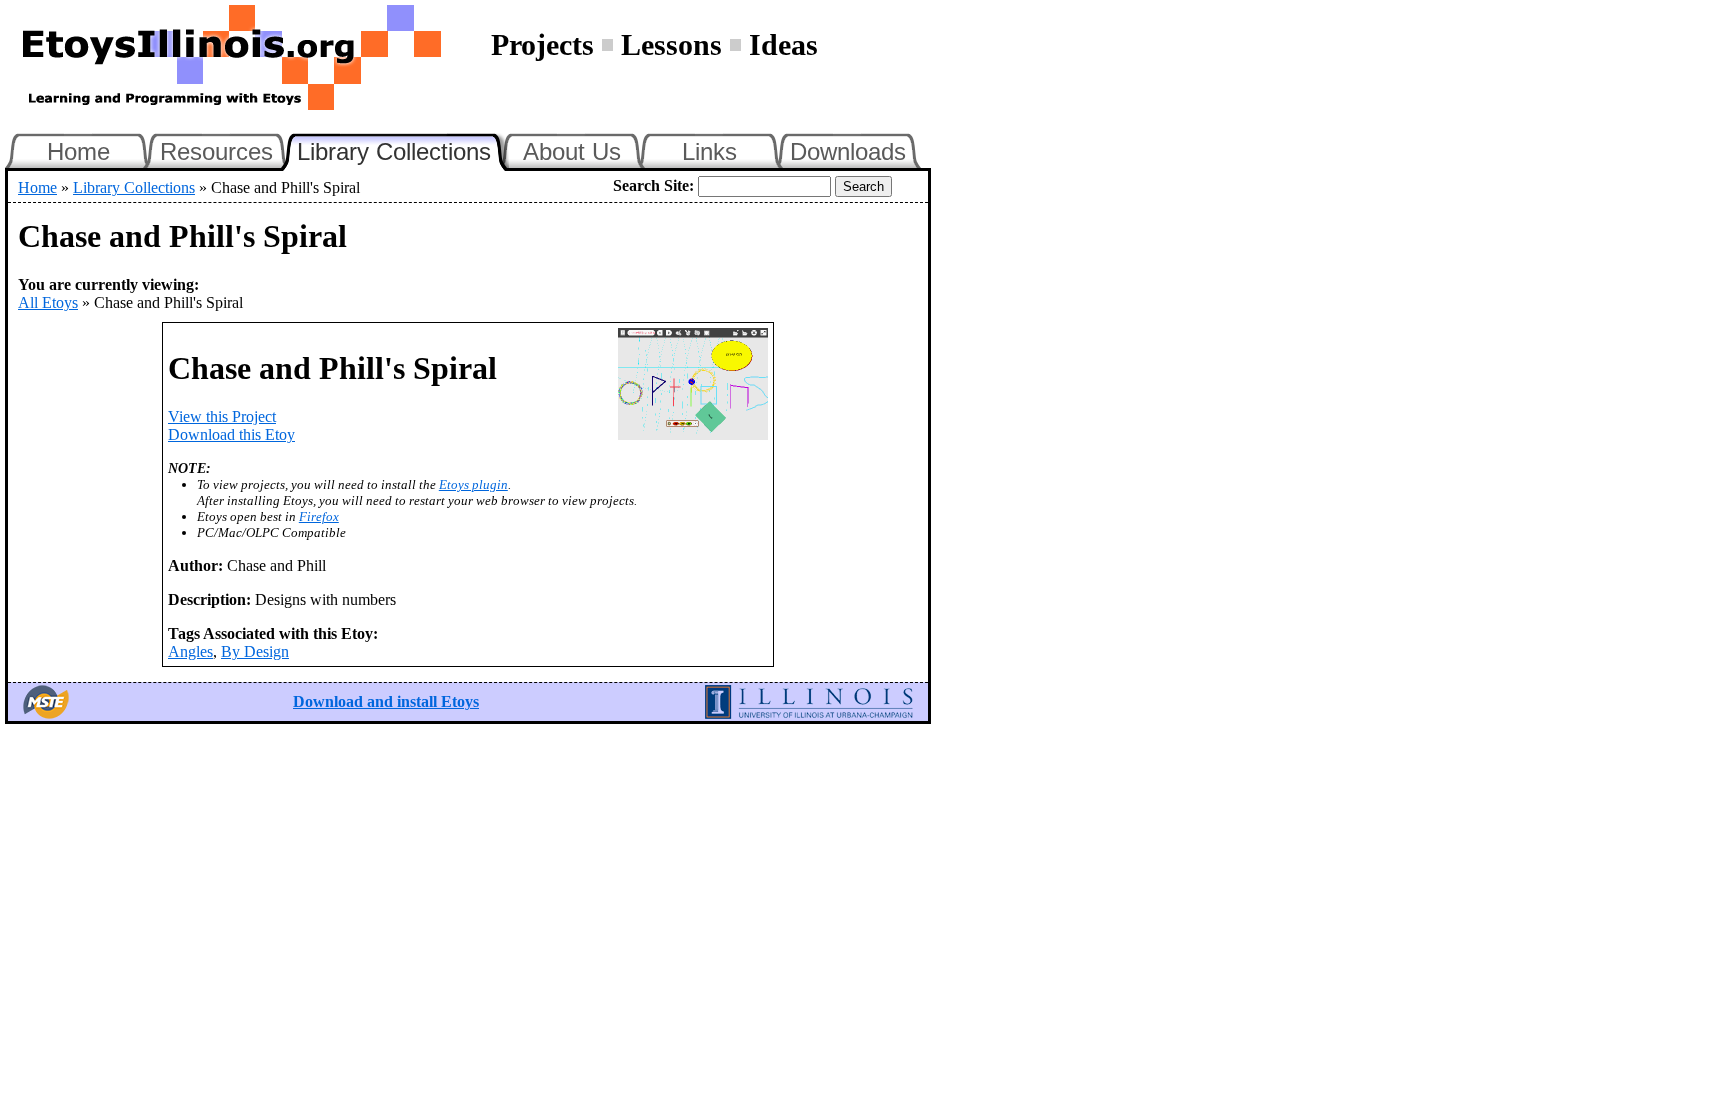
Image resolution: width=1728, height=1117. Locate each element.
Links (709, 151)
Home (78, 151)
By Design (255, 651)
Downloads (848, 151)
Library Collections (403, 149)
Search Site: (653, 185)
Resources (216, 151)
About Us (572, 151)
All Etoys (48, 302)
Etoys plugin (473, 484)
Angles (190, 651)
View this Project (222, 416)
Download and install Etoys (386, 701)
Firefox (319, 516)
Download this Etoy (231, 434)
